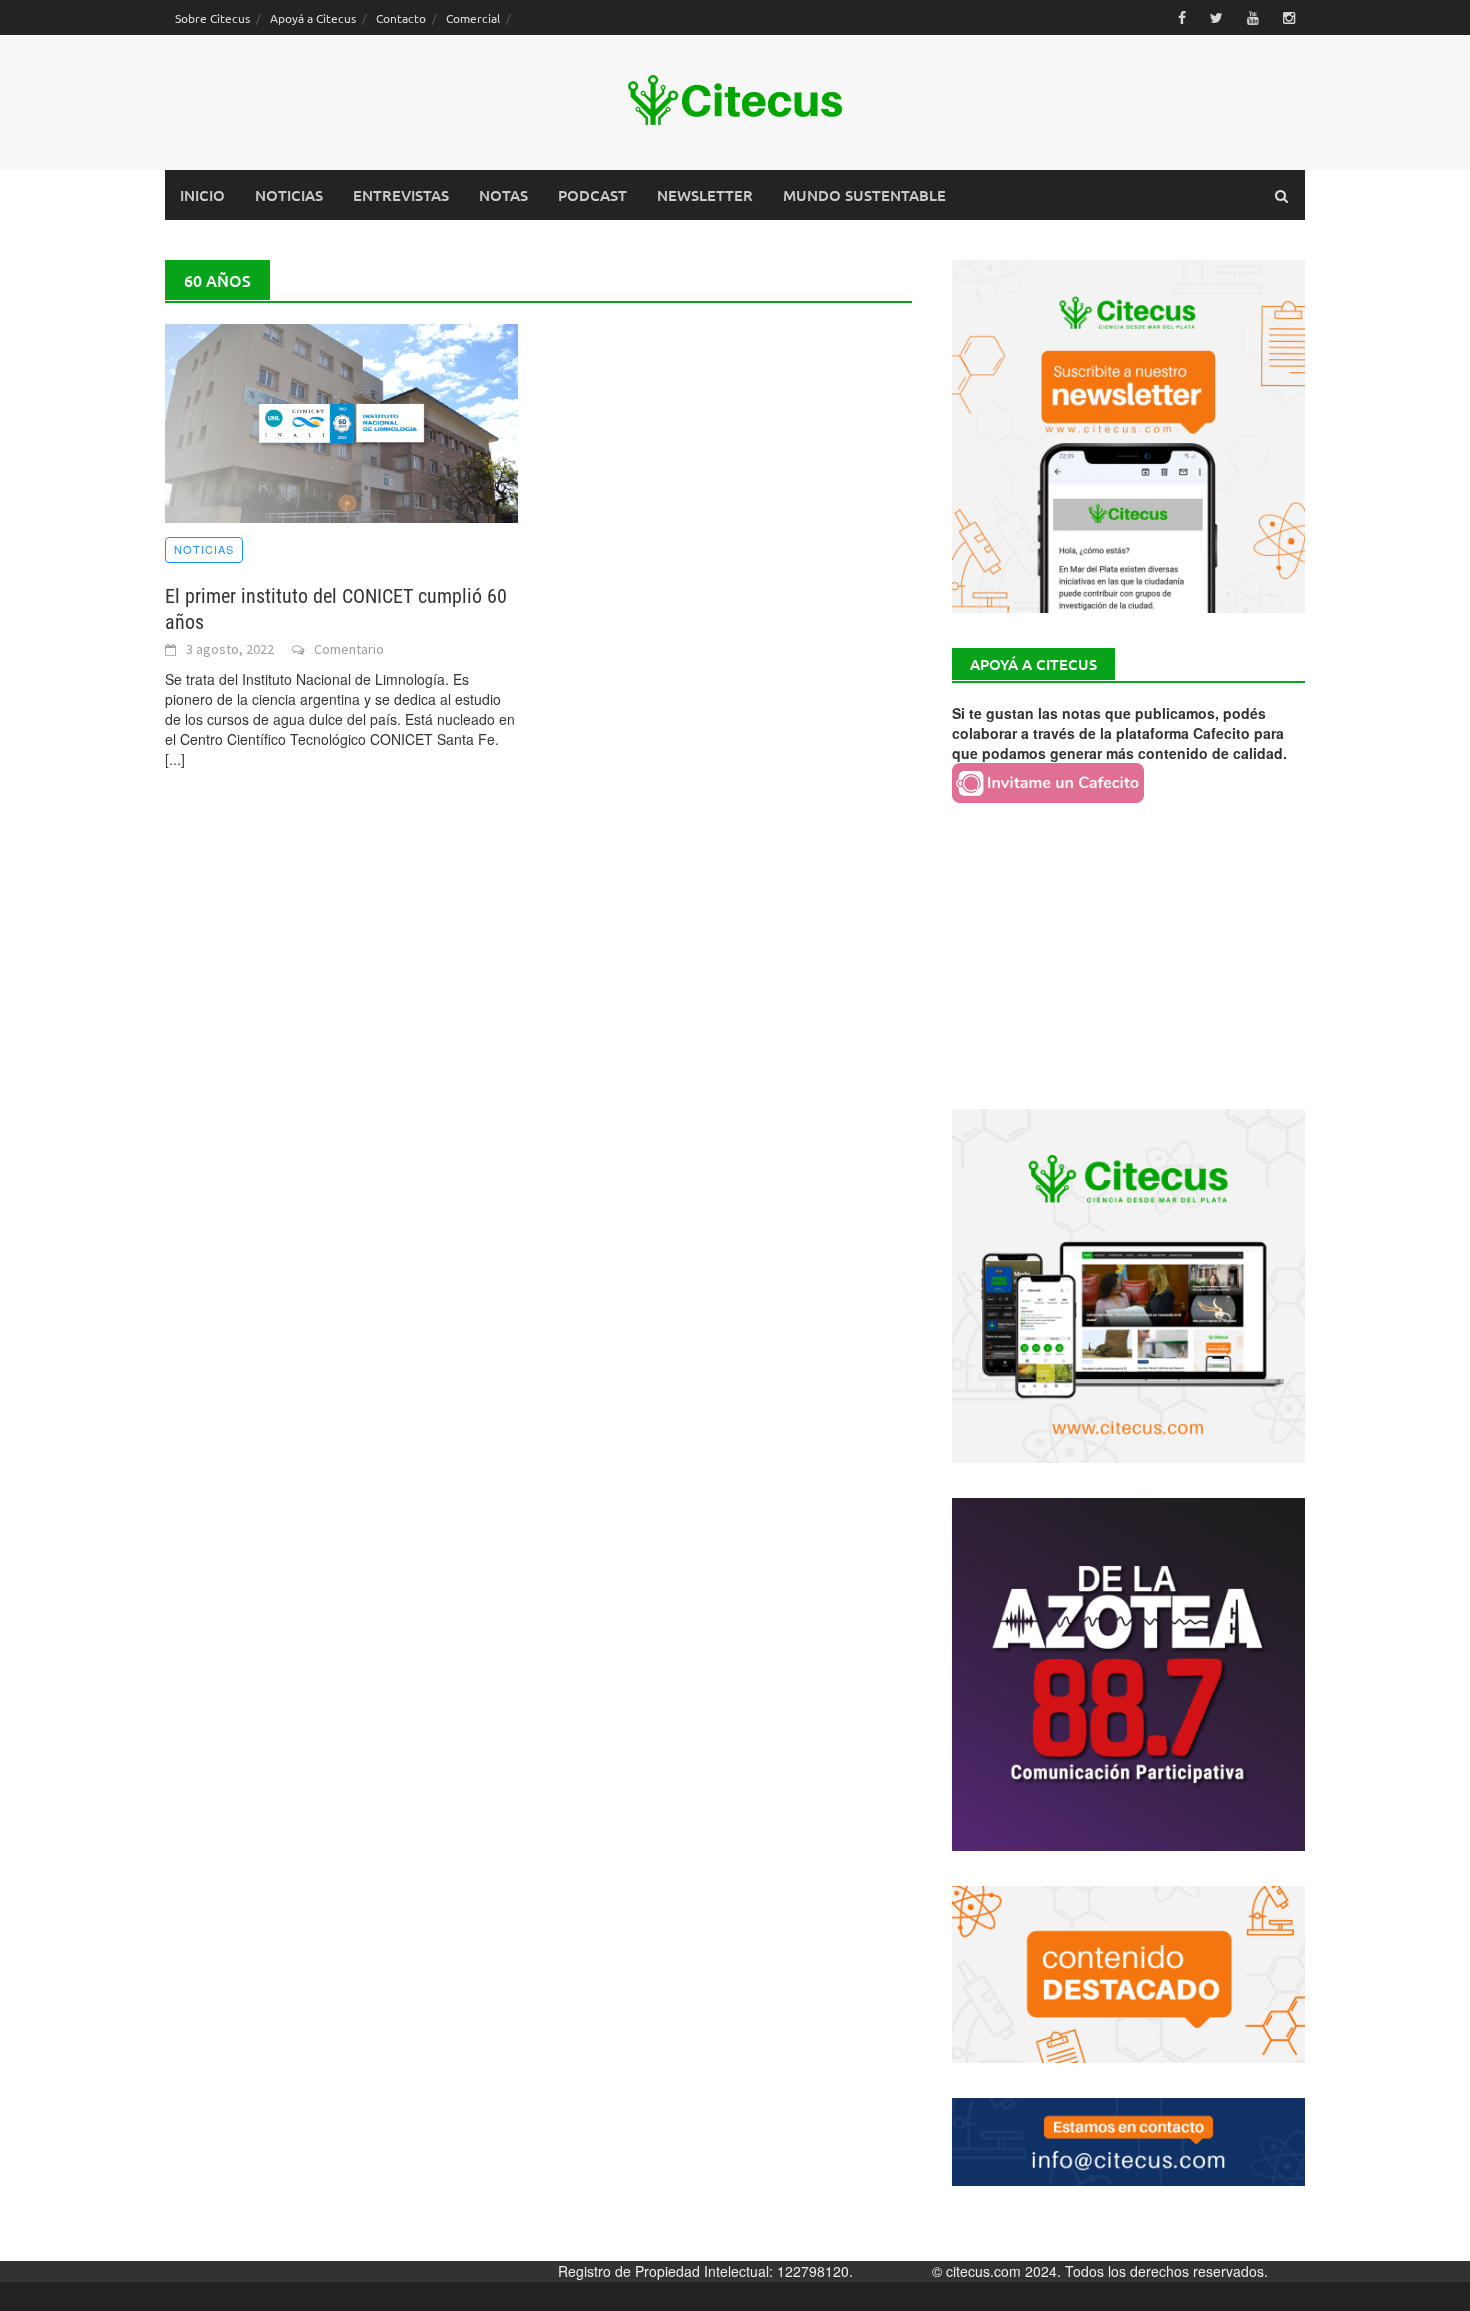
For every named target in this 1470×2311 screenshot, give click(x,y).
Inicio (202, 195)
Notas (503, 195)
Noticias (289, 195)
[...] (175, 759)
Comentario (349, 649)
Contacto (401, 18)
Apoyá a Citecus (313, 18)
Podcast (592, 195)
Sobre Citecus (212, 18)
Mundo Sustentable (864, 195)
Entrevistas (401, 195)
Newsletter (705, 195)
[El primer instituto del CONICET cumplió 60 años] (341, 421)
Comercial (473, 18)
